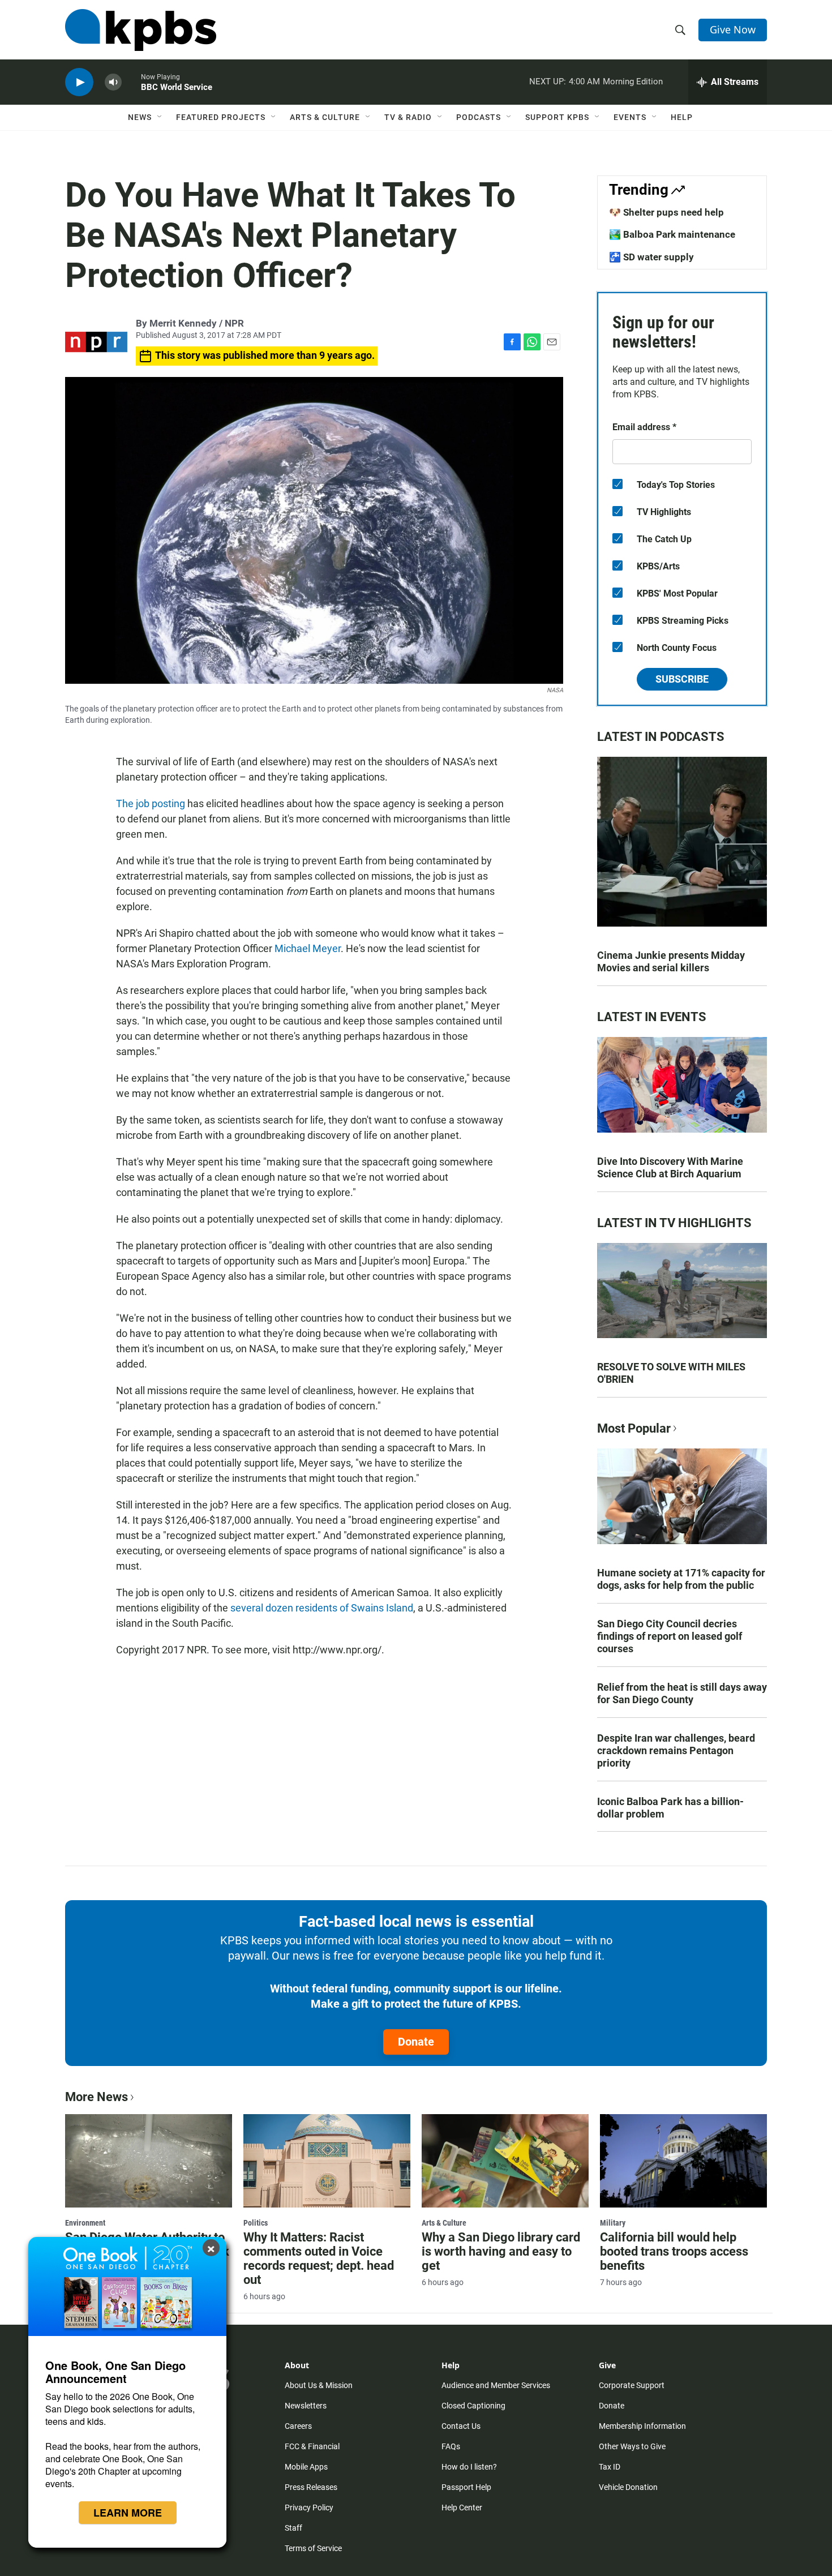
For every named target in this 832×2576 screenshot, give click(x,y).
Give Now (733, 29)
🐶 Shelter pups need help (666, 212)
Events (630, 117)
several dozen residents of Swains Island (322, 1608)
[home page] (141, 30)
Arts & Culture (325, 117)
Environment (85, 2223)
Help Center (462, 2508)
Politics (256, 2223)
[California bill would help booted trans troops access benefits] (683, 2161)
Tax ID (610, 2467)
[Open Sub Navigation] (160, 117)
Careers (298, 2426)
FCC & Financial (312, 2446)
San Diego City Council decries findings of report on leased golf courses (670, 1636)
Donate (416, 2042)
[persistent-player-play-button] (79, 82)
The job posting (151, 803)
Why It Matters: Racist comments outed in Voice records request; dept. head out (319, 2258)
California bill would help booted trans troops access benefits (674, 2251)
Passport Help (466, 2487)
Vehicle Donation (628, 2487)
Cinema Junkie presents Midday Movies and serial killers (671, 961)
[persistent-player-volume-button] (113, 82)
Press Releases (311, 2487)
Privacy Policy (309, 2508)
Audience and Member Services (496, 2385)
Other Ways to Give (632, 2446)
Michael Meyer (308, 948)
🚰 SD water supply (651, 257)
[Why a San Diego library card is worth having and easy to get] (505, 2161)
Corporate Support (632, 2385)
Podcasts (479, 117)
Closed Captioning (473, 2406)
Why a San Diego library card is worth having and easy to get (501, 2251)
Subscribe (682, 679)
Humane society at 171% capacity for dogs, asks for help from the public (681, 1579)
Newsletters (306, 2406)
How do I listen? (469, 2467)
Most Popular (634, 1428)
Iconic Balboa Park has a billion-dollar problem (670, 1808)
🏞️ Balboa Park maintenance (672, 234)
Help (682, 117)
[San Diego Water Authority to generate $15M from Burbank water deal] (149, 2161)
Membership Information (642, 2426)
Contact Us (461, 2426)
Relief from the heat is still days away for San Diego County (682, 1693)
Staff (293, 2528)
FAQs (451, 2446)
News (140, 117)
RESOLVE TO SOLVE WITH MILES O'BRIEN (671, 1373)
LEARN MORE (128, 2513)
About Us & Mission (319, 2385)
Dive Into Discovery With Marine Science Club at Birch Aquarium (670, 1167)
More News (97, 2097)
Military (613, 2223)
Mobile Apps (306, 2467)
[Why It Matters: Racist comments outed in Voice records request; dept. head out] (327, 2161)
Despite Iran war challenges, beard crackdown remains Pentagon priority (676, 1750)
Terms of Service (313, 2548)
